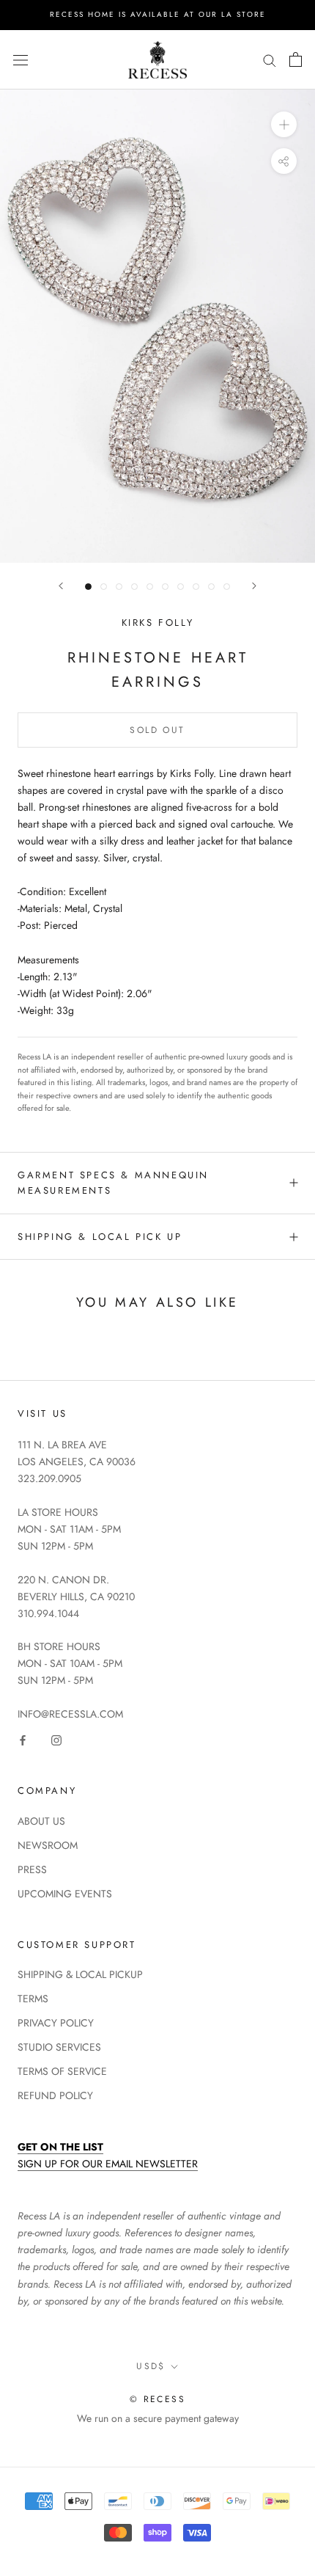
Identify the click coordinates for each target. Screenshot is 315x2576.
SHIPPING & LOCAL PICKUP (80, 1974)
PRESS (32, 1869)
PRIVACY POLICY (56, 2023)
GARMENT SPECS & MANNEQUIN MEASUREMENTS (113, 1183)
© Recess (157, 2399)
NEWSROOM (48, 1845)
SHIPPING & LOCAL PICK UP (100, 1237)
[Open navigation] (21, 59)
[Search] (270, 60)
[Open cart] (296, 59)
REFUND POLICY (55, 2095)
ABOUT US (41, 1821)
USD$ (151, 2366)
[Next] (254, 586)
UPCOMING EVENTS (65, 1894)
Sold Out (157, 730)
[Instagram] (56, 1739)
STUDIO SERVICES (59, 2047)
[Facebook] (23, 1739)
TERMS (33, 1999)
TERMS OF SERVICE (62, 2071)
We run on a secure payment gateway (158, 2418)
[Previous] (61, 586)
